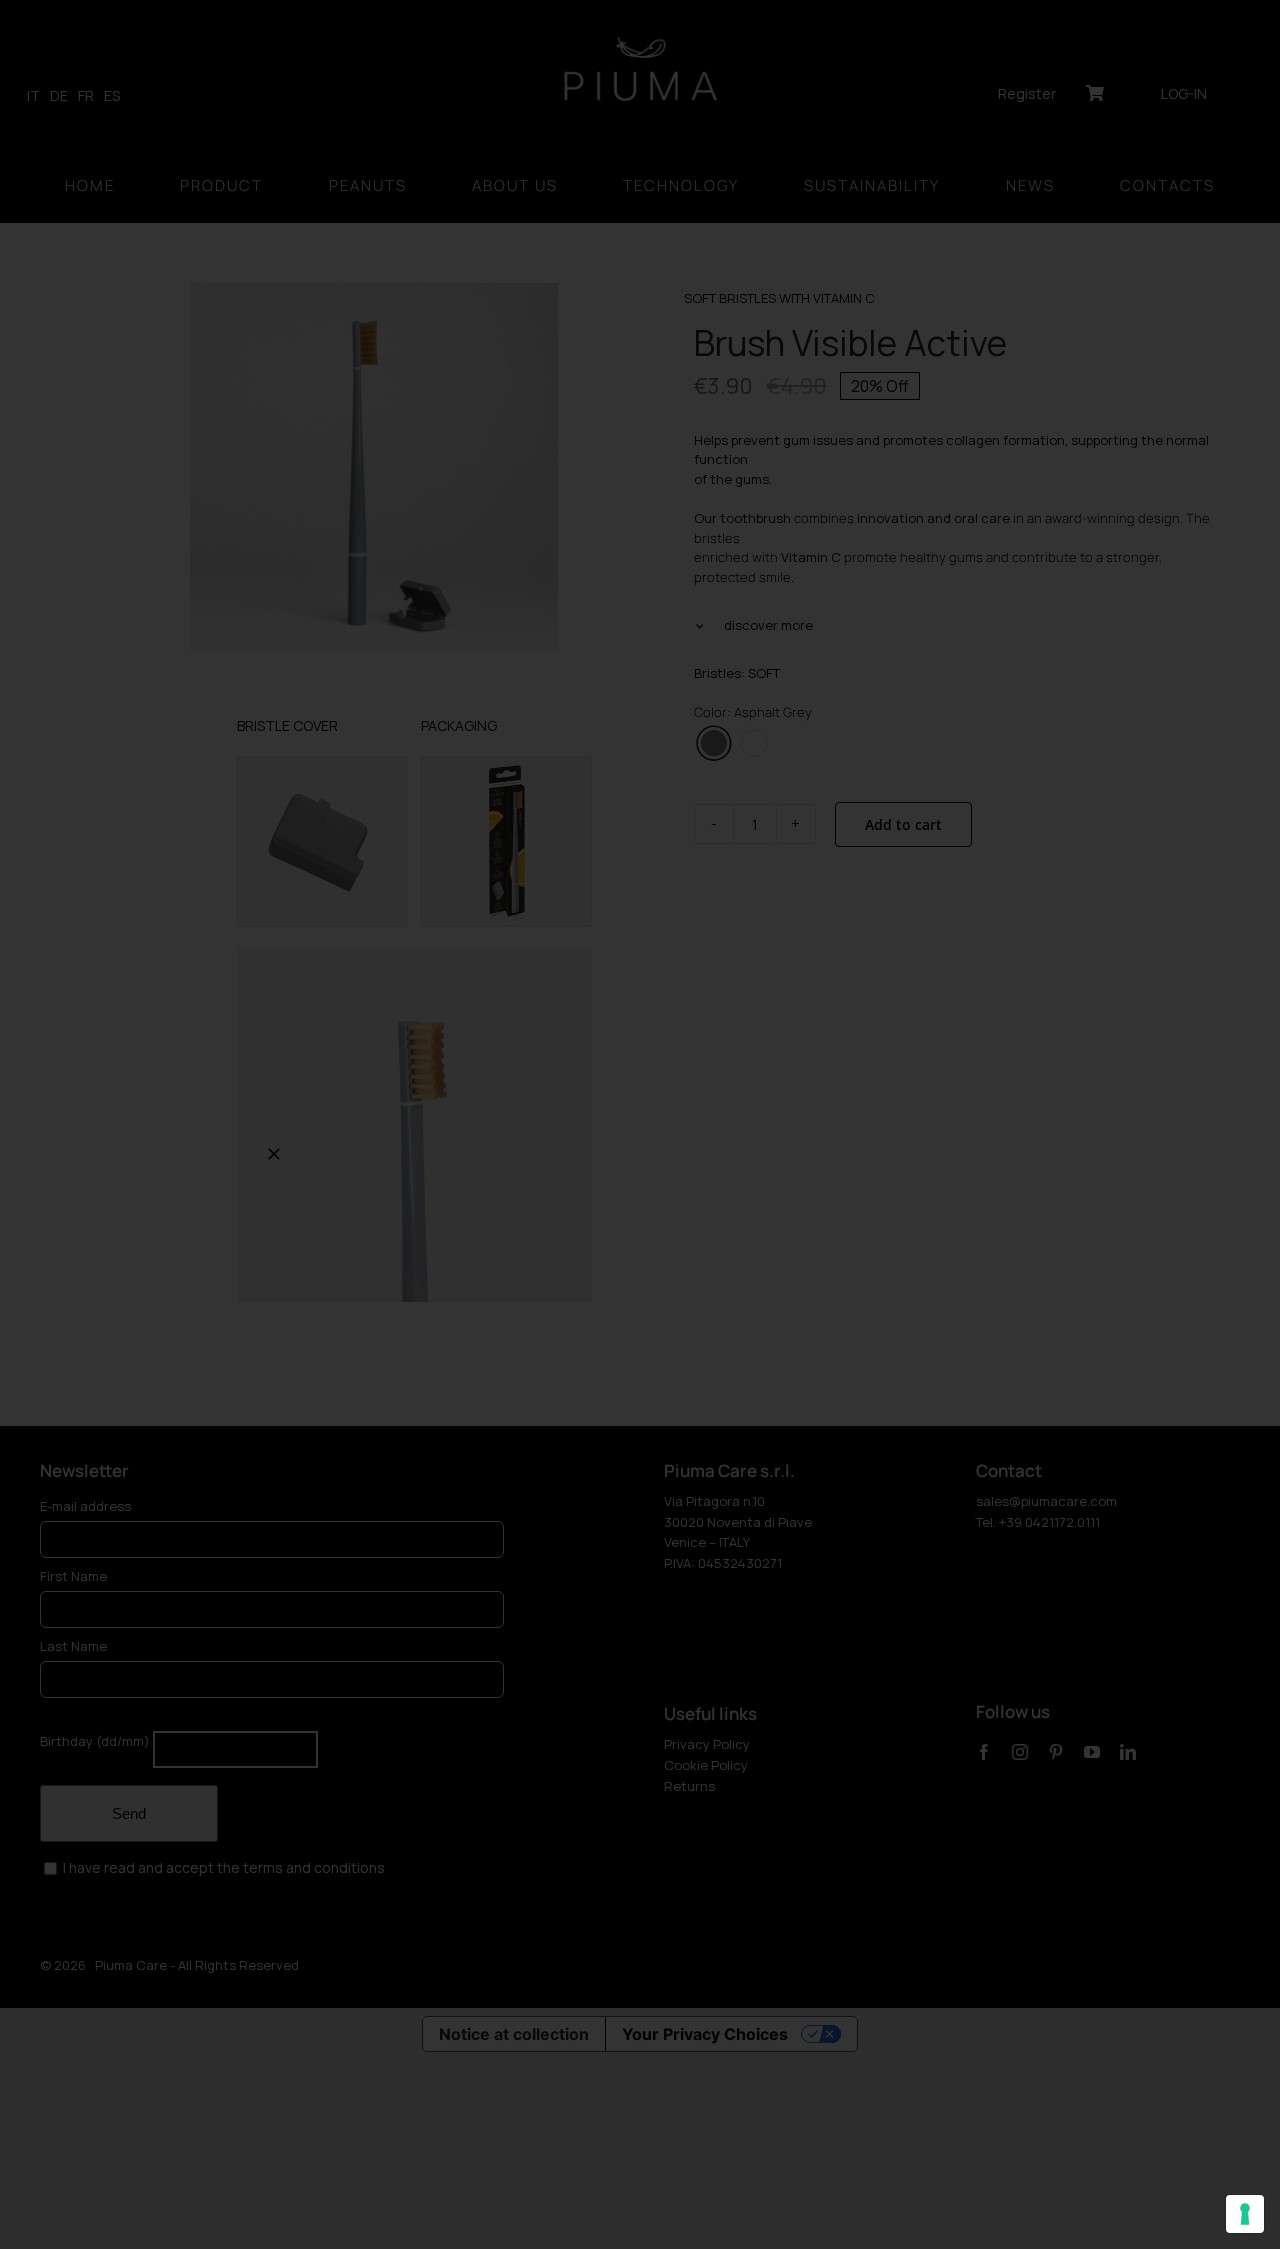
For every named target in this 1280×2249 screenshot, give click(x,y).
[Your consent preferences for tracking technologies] (1245, 2214)
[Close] (274, 1154)
